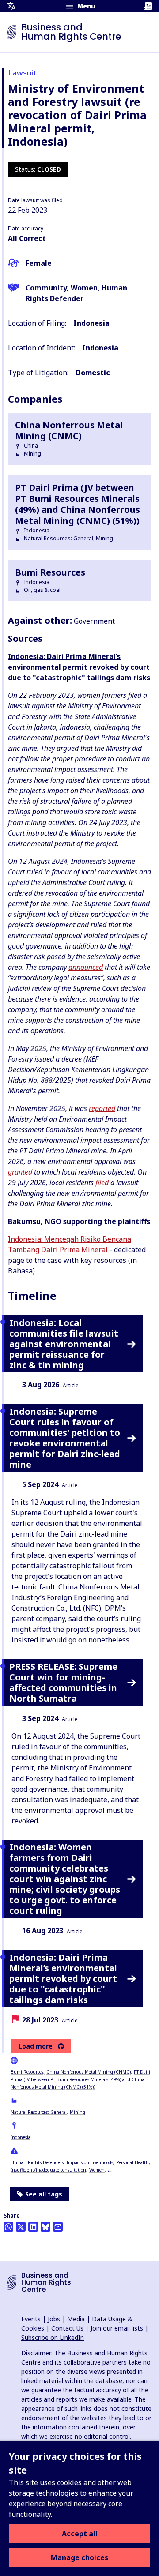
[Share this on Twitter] (21, 2227)
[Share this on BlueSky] (45, 2227)
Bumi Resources (27, 2072)
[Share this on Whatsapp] (8, 2227)
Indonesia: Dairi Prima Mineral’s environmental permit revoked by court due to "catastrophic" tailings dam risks (79, 667)
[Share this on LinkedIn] (33, 2227)
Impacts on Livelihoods (90, 2162)
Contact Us (67, 2328)
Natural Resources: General (39, 2112)
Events (31, 2319)
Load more (36, 2046)
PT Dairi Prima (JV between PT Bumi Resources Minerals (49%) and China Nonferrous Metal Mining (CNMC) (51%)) (80, 2079)
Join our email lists (117, 2328)
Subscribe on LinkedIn (53, 2337)
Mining (78, 2112)
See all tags (44, 2194)
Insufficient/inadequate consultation (48, 2170)
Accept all (80, 2534)
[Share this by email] (58, 2227)
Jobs (54, 2319)
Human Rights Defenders (37, 2162)
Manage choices (79, 2557)
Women (97, 2170)
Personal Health (132, 2162)
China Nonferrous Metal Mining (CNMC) (89, 2072)
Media (76, 2319)
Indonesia (21, 2137)
